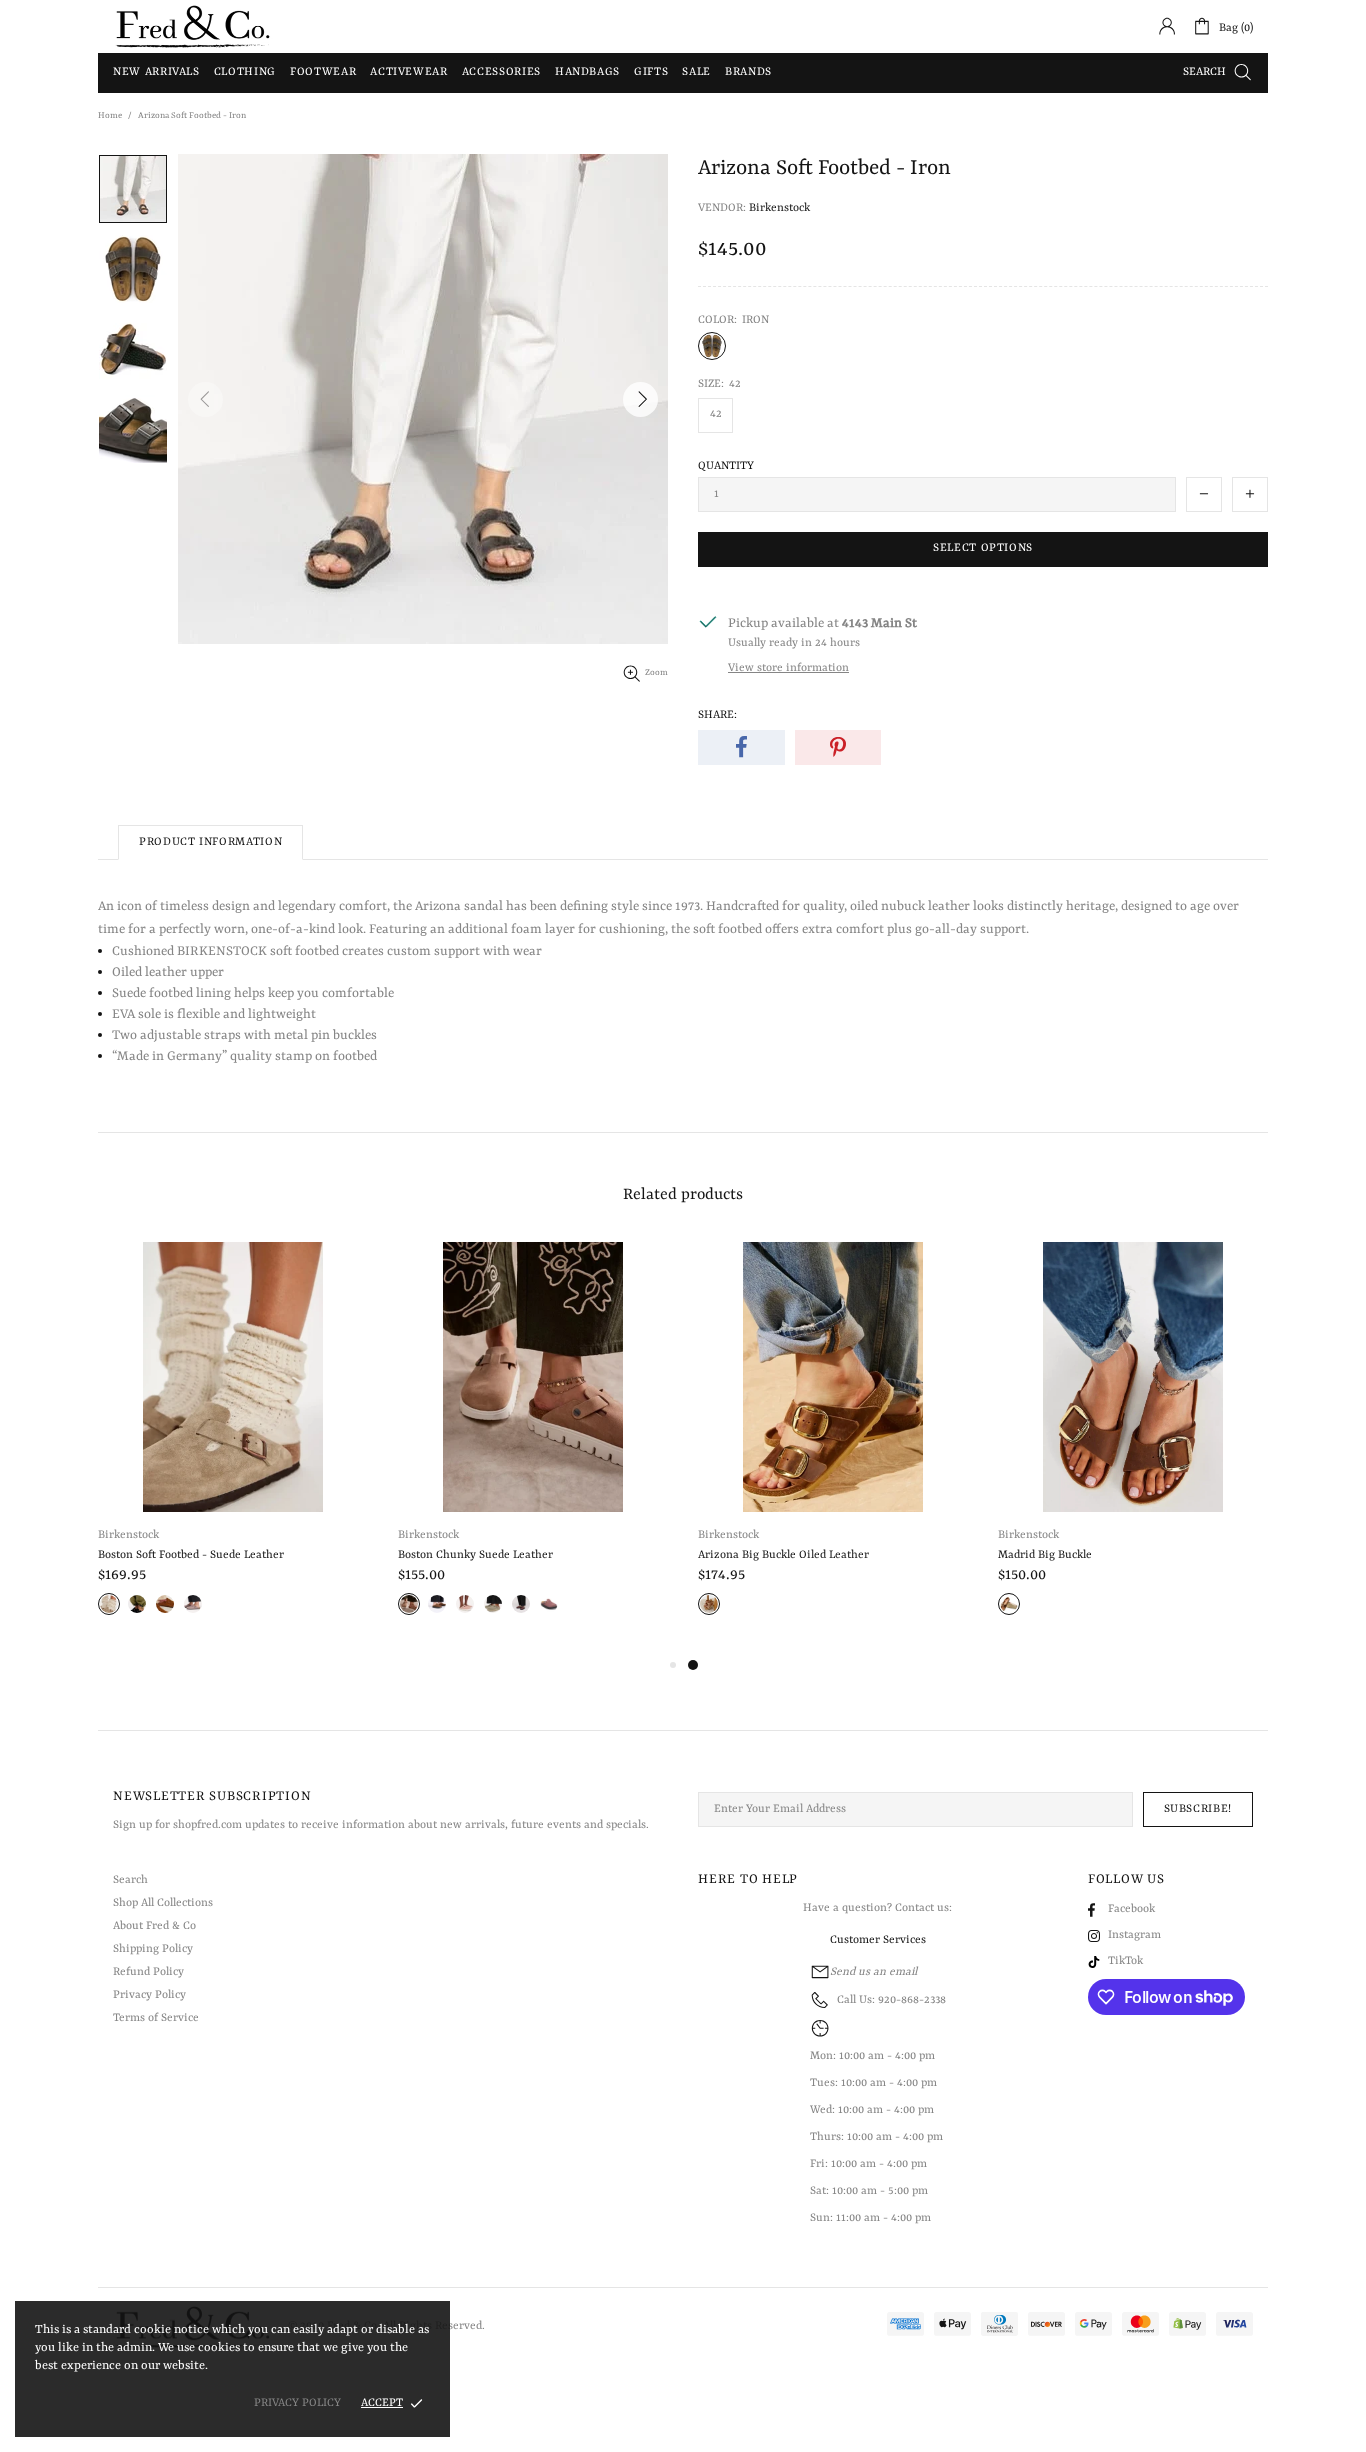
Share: (717, 715)
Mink (165, 1604)
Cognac (709, 1604)
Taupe (109, 1604)
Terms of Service (156, 2018)
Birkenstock (779, 208)
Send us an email (873, 1972)
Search (130, 1880)
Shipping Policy (153, 1949)
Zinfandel (521, 1604)
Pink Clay (465, 1604)
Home (110, 116)
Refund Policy (148, 1972)
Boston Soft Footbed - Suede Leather (191, 1555)
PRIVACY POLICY (297, 2403)
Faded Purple (193, 1604)
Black (137, 1604)
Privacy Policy (149, 1995)
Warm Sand (409, 1604)
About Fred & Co (154, 1926)
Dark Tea (437, 1604)
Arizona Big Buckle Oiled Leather (783, 1555)
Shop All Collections (163, 1903)
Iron (712, 346)
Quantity (726, 466)
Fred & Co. (193, 26)
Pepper (549, 1604)
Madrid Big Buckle (1045, 1555)
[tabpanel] (833, 1447)
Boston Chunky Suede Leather (475, 1555)
